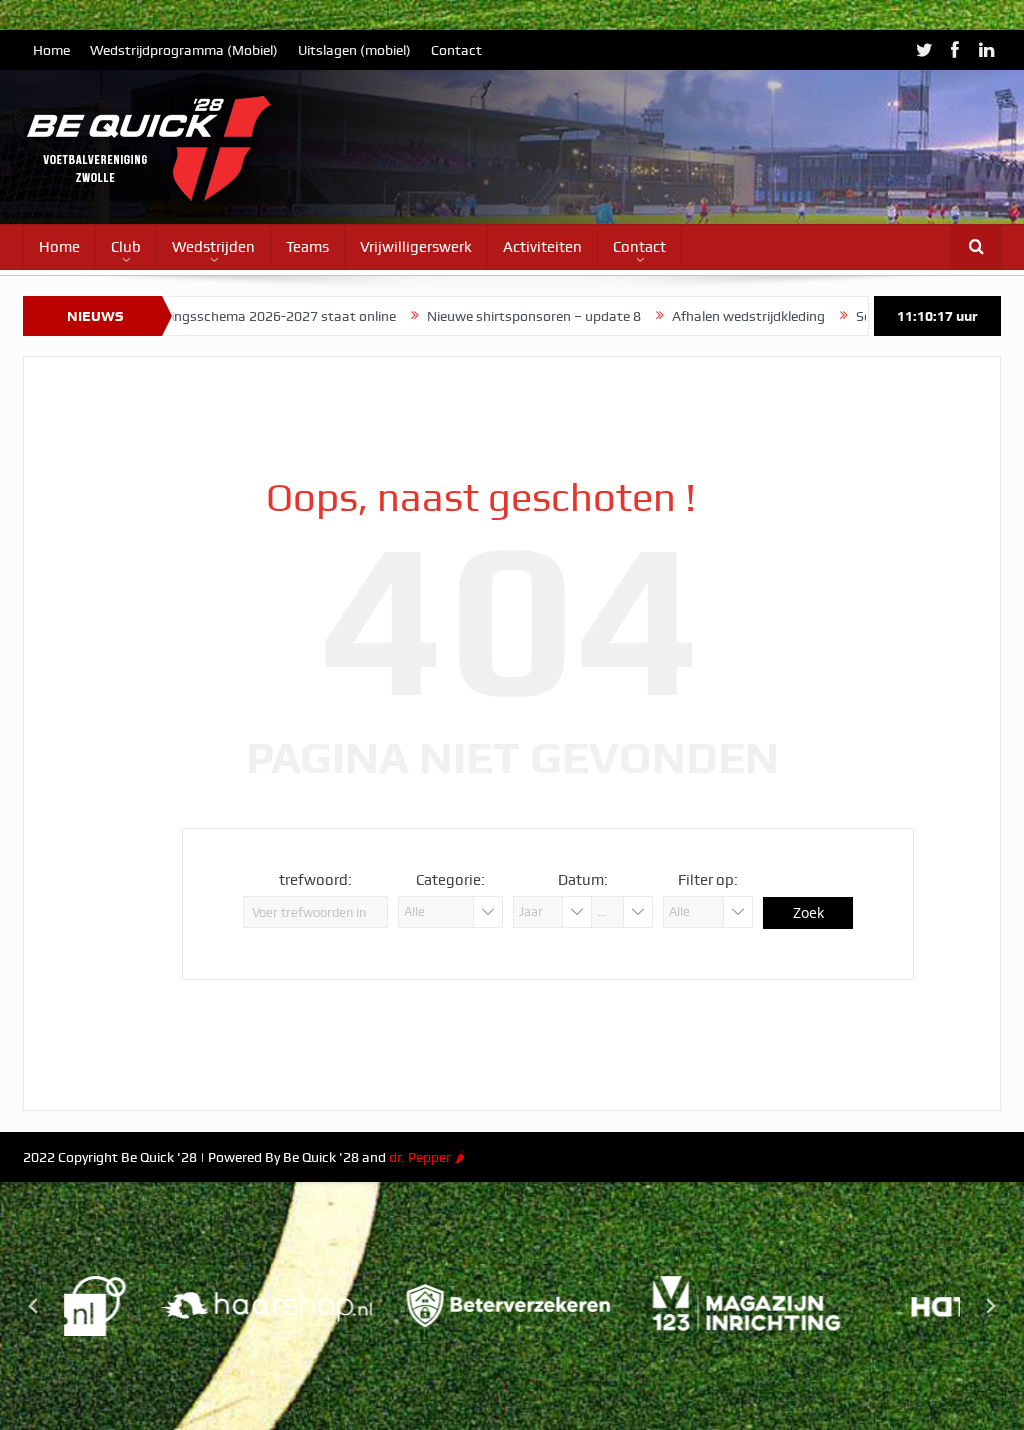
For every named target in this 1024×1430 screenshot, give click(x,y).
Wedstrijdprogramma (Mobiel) (184, 50)
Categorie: (450, 880)
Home (51, 50)
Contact (456, 50)
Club (126, 247)
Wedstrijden (213, 247)
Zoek (808, 912)
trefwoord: (315, 880)
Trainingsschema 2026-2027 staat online (209, 316)
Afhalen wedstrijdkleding (689, 316)
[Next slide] (990, 1306)
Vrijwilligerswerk (416, 247)
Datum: (583, 880)
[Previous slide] (34, 1306)
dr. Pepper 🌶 (427, 1157)
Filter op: (708, 880)
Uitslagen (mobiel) (354, 50)
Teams (307, 247)
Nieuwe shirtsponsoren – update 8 (475, 316)
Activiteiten (542, 247)
